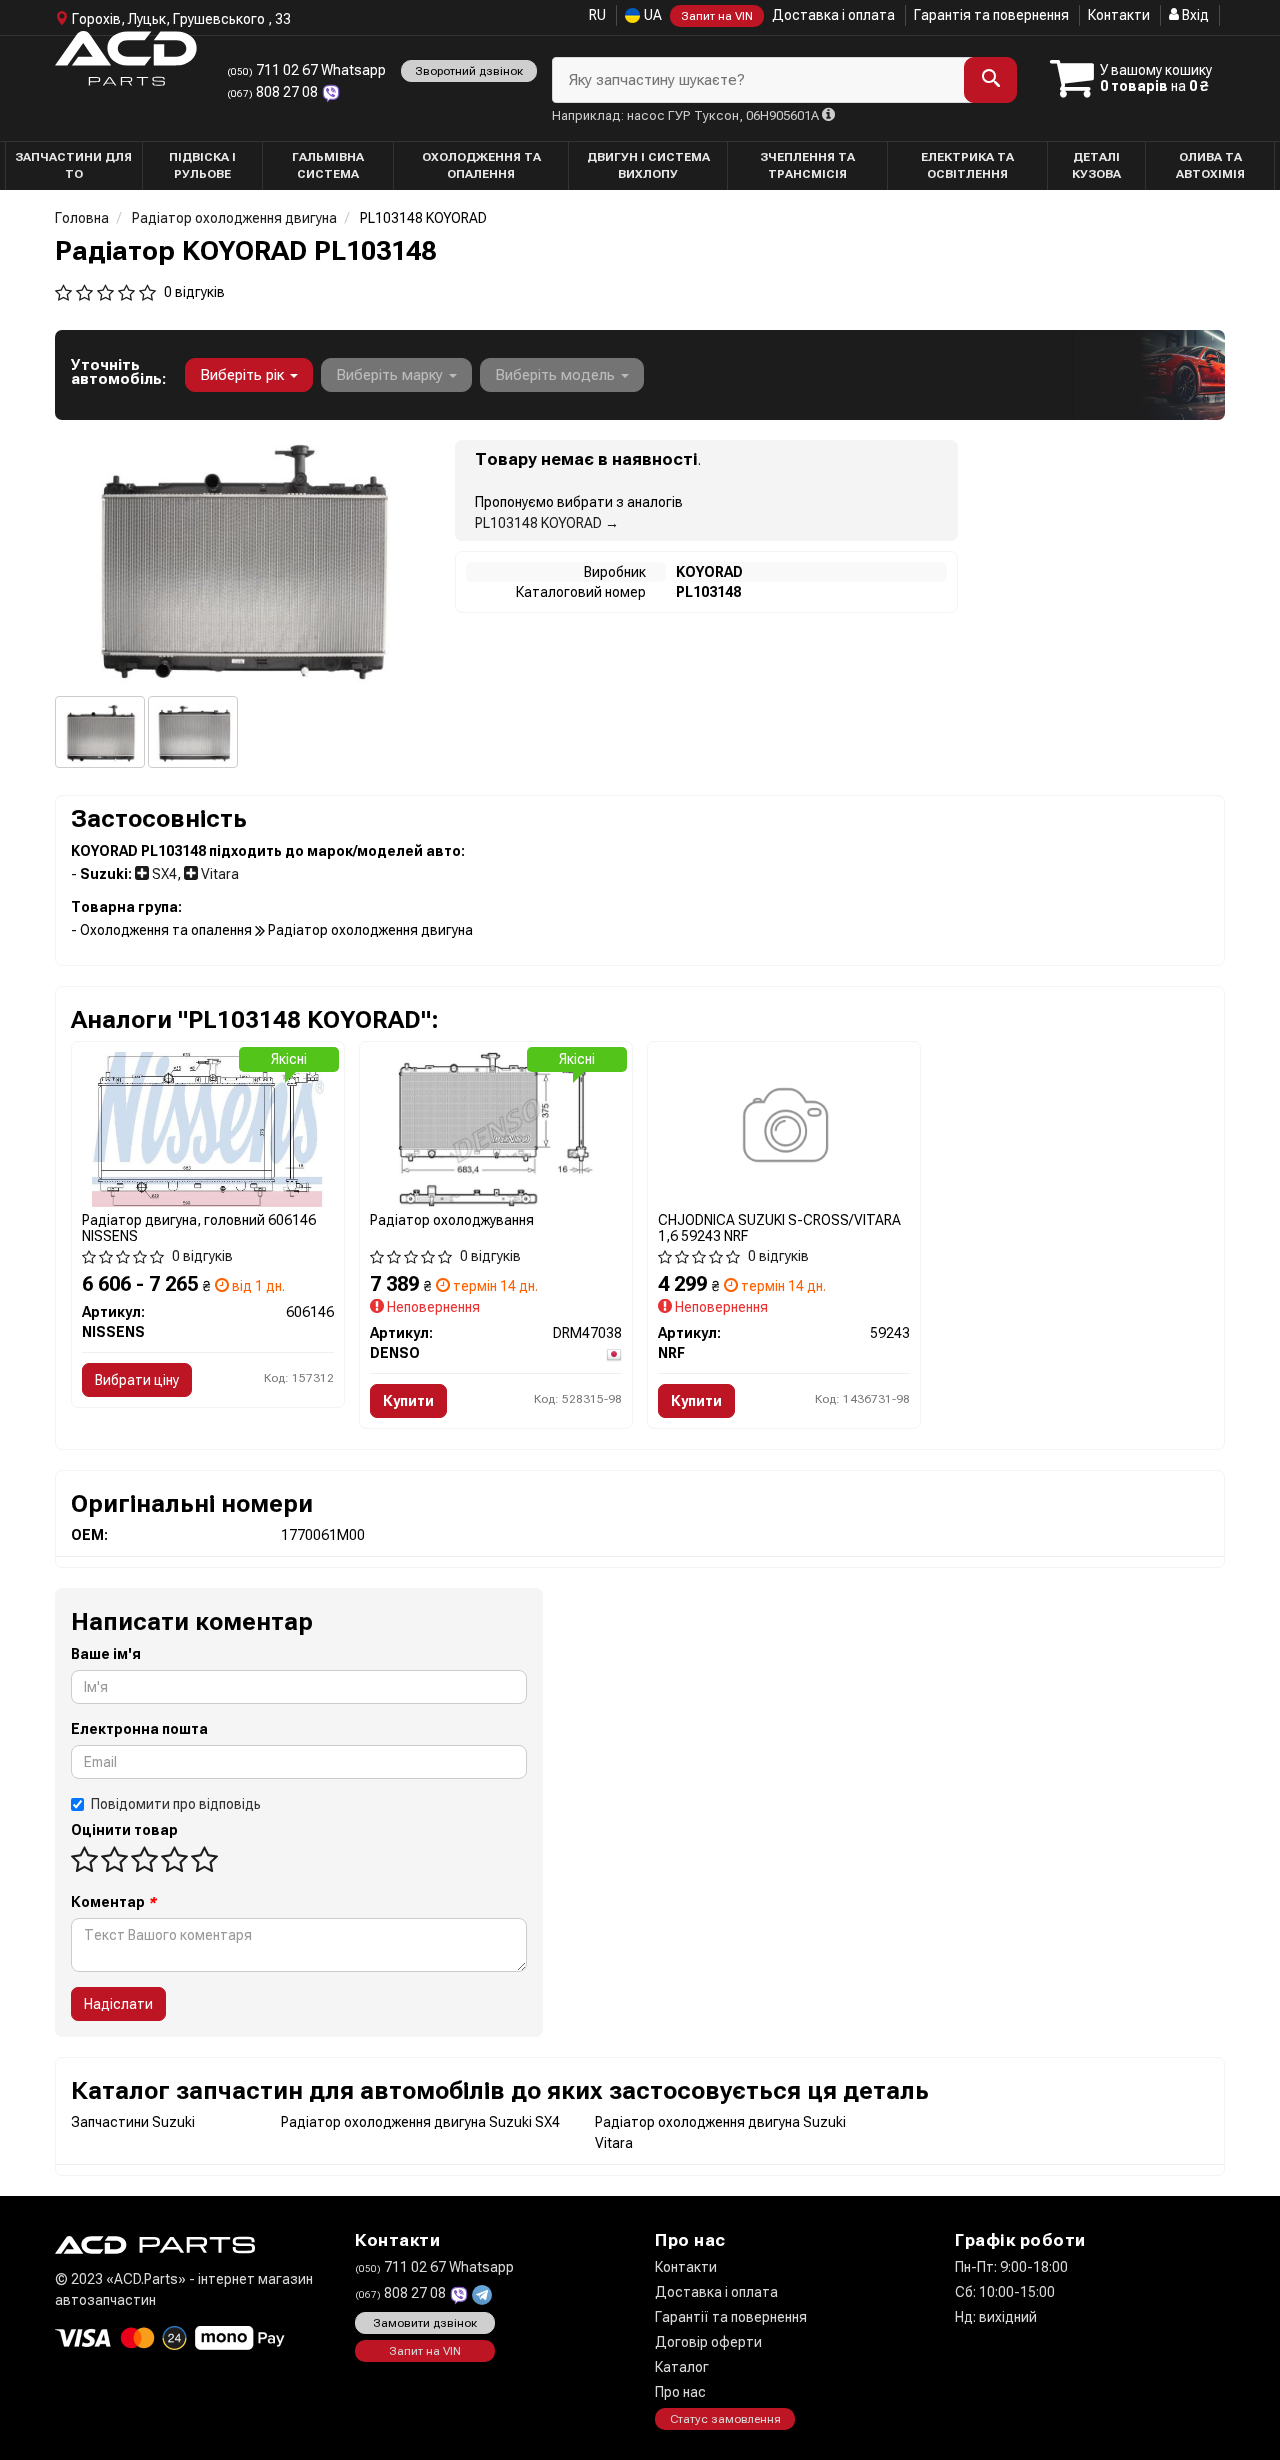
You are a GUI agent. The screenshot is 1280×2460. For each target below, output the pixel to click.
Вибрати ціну (137, 1380)
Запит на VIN (717, 16)
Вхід (1194, 15)
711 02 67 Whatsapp (306, 70)
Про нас (680, 2392)
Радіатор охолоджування (452, 1220)
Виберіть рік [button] (244, 375)
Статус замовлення (725, 2419)
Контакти (1119, 15)
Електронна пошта (139, 1729)
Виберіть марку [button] (391, 375)
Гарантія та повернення (991, 15)
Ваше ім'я (106, 1654)
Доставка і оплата (833, 15)
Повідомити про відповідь (176, 1804)
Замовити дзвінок (425, 2323)
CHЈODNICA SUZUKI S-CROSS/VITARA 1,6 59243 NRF (779, 1227)
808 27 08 (274, 92)
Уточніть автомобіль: (118, 372)
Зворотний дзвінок (469, 71)
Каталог (682, 2367)
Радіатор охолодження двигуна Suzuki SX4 (420, 2122)
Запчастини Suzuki (133, 2122)
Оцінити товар (124, 1830)
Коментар (113, 1902)
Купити (408, 1401)
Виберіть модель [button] (557, 375)
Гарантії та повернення (731, 2317)
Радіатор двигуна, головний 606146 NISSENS (199, 1227)
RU (597, 15)
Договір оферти (708, 2342)
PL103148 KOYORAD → (547, 523)
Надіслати (118, 2004)
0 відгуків (194, 292)
